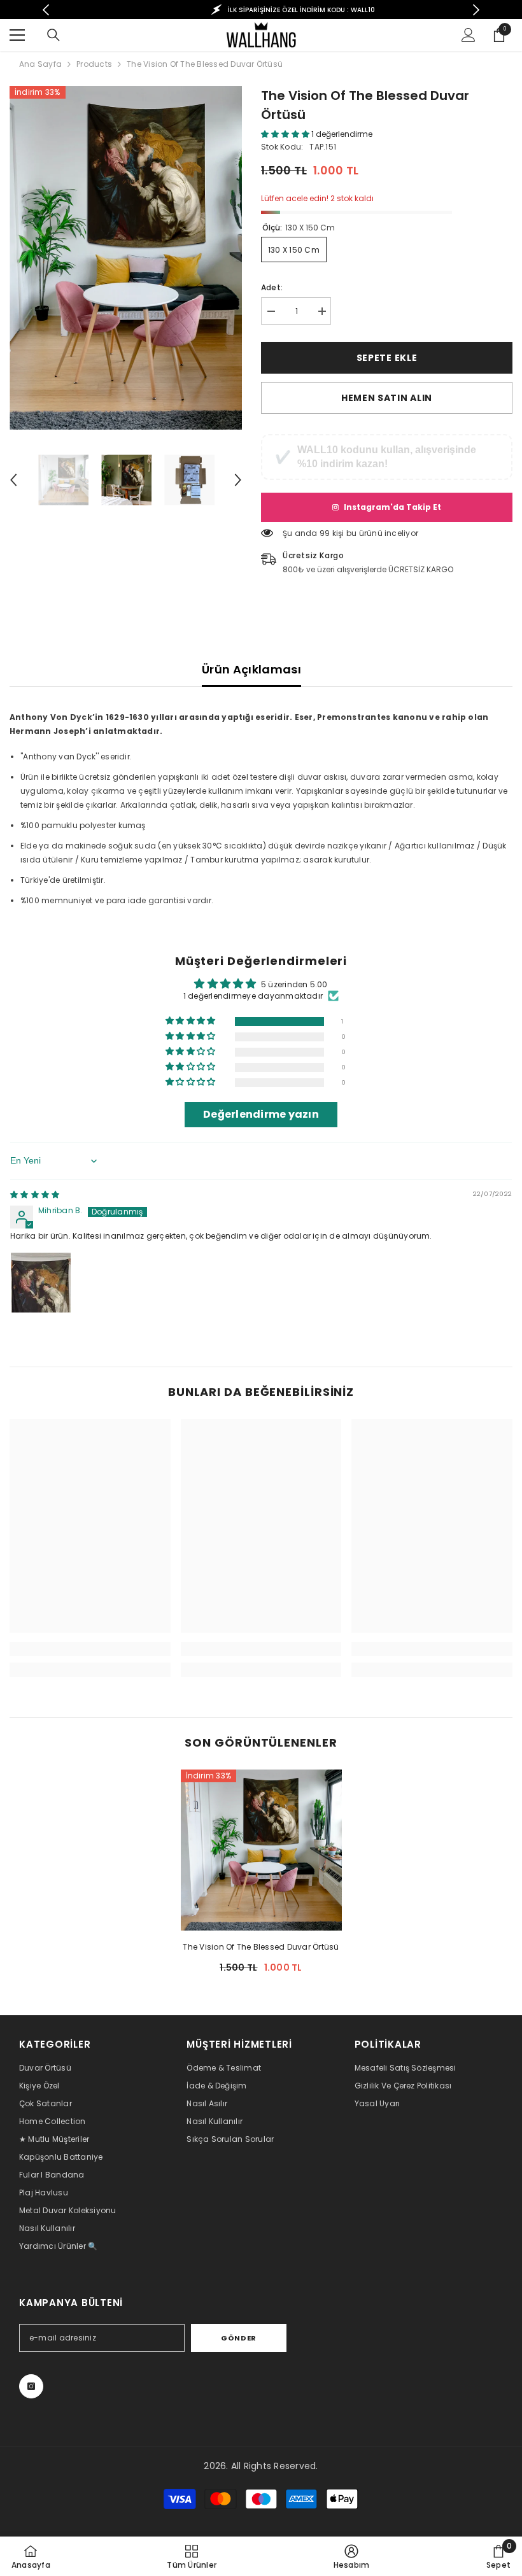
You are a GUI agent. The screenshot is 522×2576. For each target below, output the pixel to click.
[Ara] (53, 35)
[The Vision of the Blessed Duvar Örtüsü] (261, 1850)
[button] (13, 480)
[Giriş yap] (469, 35)
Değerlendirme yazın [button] (261, 1114)
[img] (35, 1194)
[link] (90, 1649)
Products (94, 64)
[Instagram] (31, 2386)
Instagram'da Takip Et (392, 507)
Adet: (272, 287)
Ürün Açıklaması (251, 669)
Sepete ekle (387, 358)
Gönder (238, 2338)
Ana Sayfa (40, 64)
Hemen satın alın (387, 398)
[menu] (17, 35)
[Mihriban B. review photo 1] (41, 1283)
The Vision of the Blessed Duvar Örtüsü (261, 1947)
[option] (261, 10)
